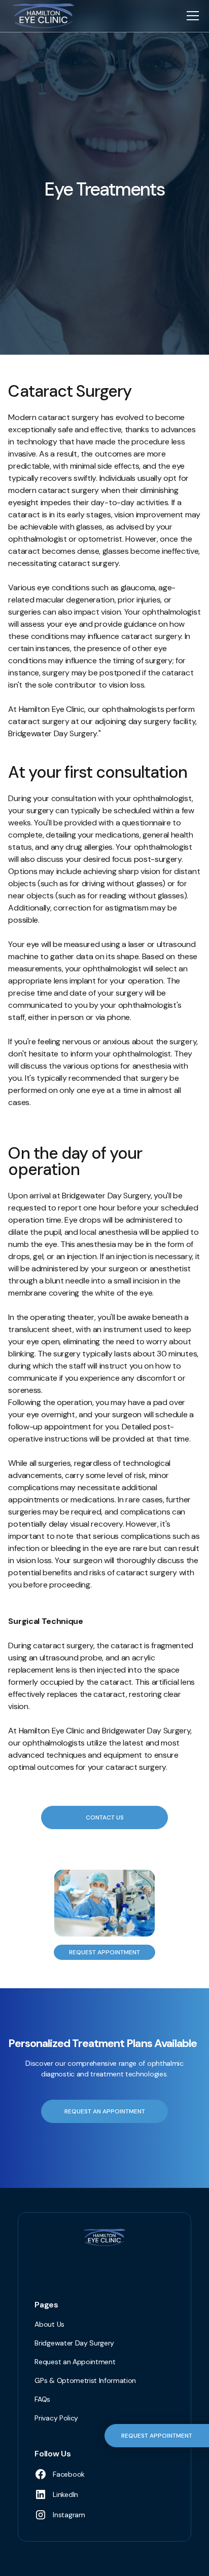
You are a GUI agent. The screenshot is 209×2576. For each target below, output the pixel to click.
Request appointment (104, 1952)
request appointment (157, 2436)
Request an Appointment (75, 2362)
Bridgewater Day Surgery (74, 2343)
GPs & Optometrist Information (85, 2380)
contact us (105, 1817)
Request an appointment (105, 2111)
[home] (41, 16)
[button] (191, 16)
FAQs (42, 2399)
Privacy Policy (56, 2418)
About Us (49, 2324)
